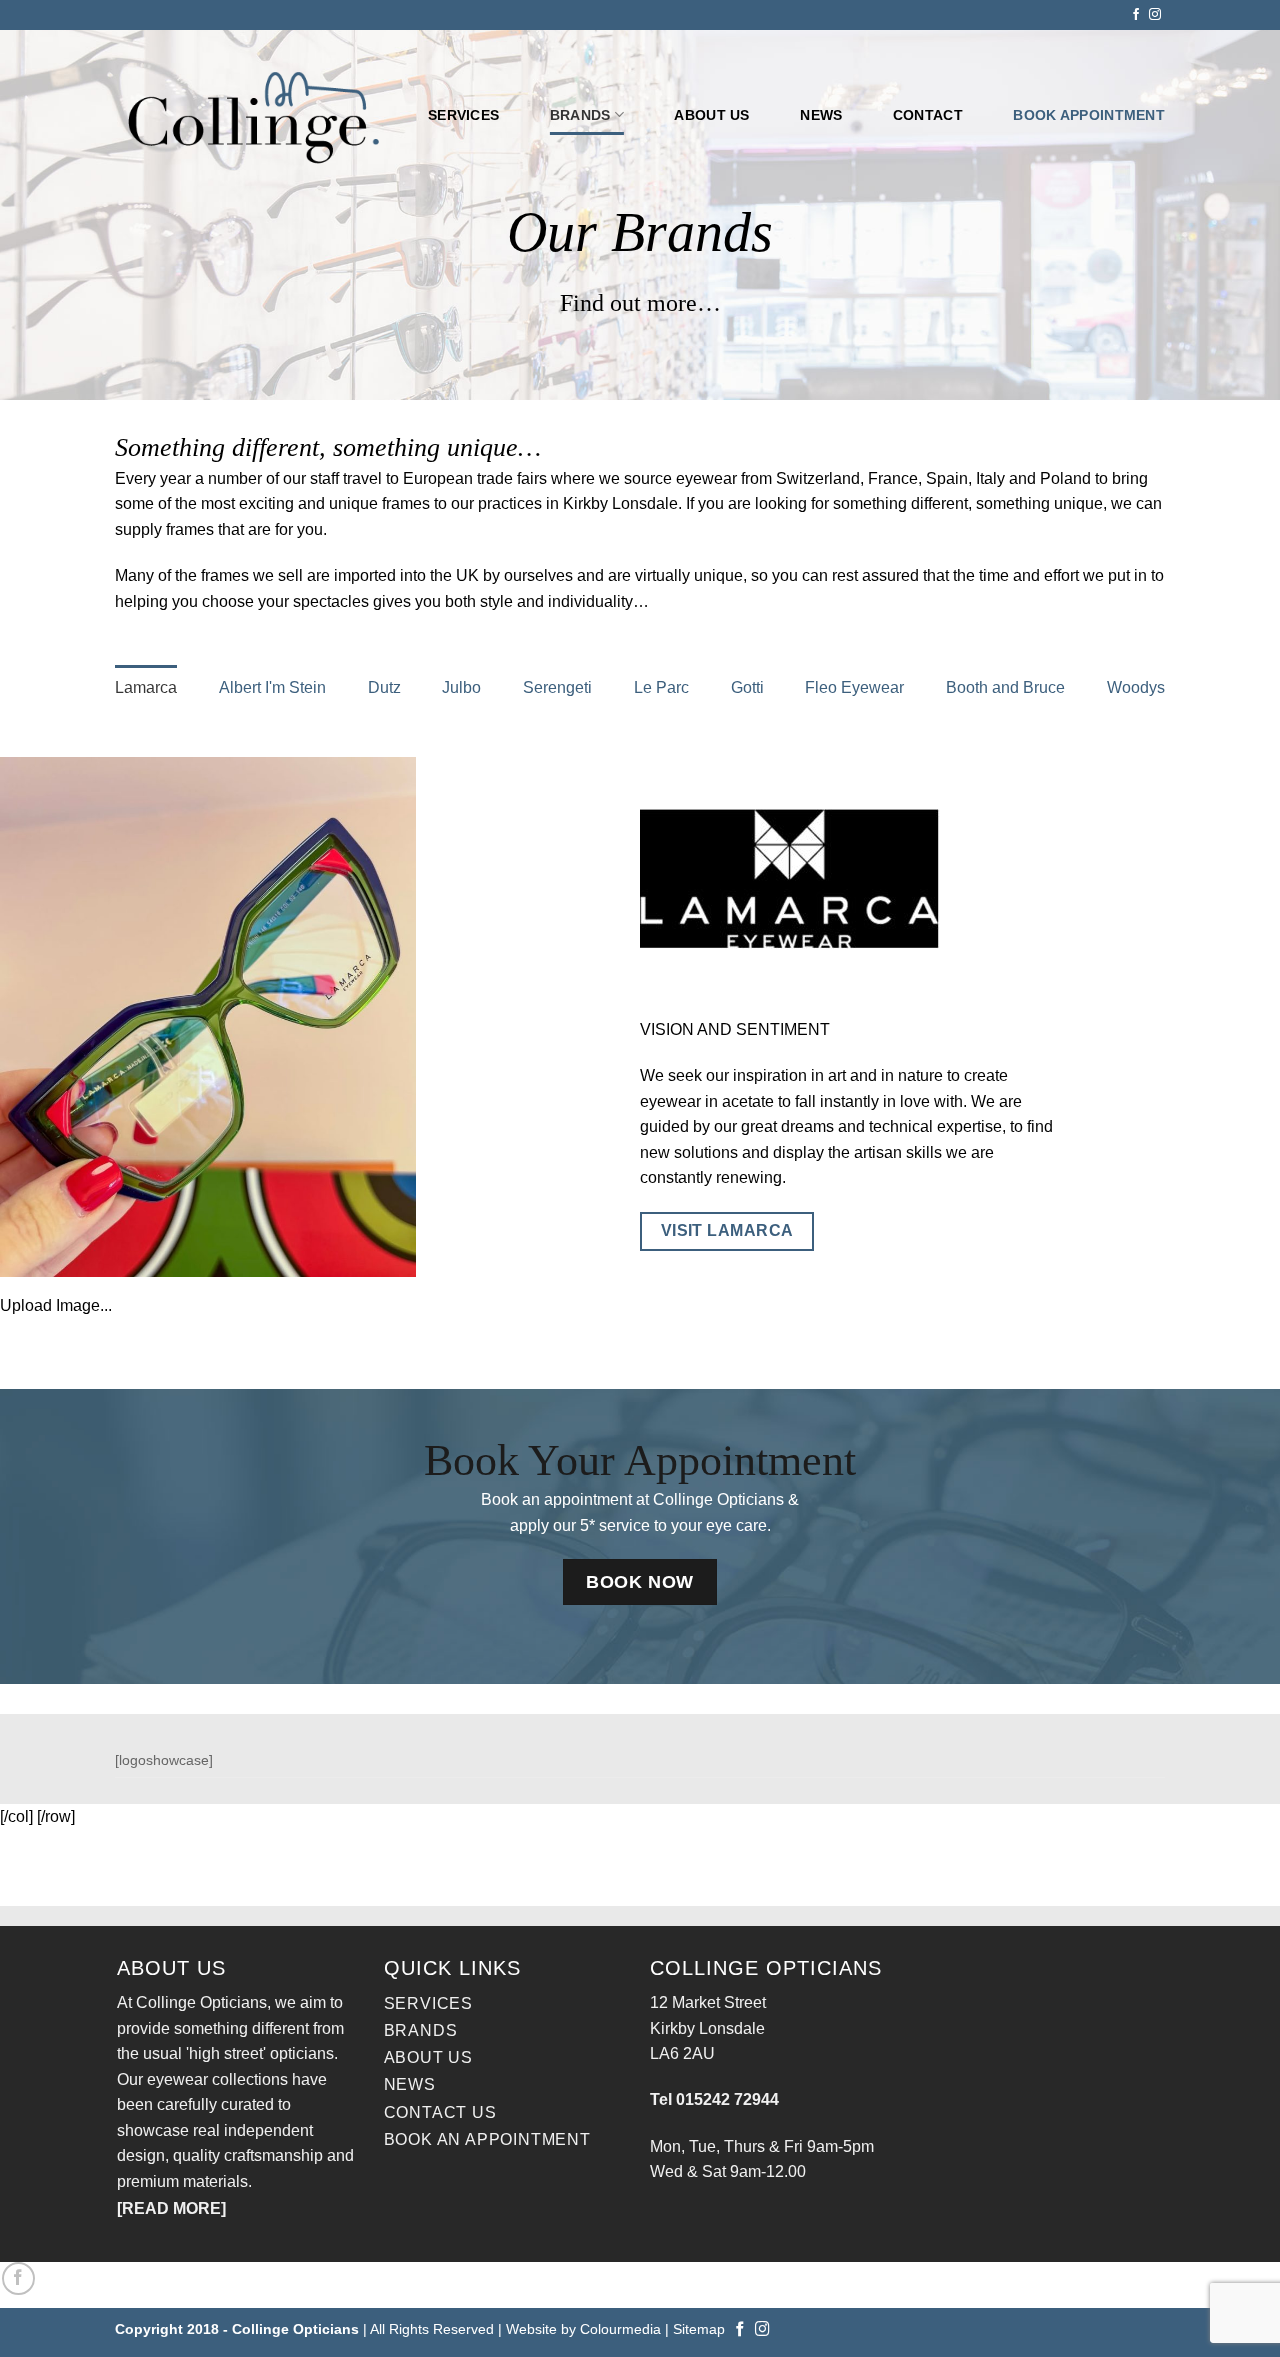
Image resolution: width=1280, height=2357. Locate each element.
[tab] (146, 688)
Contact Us (440, 2112)
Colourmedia (620, 2329)
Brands (580, 115)
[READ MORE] (171, 2208)
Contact (928, 115)
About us (711, 115)
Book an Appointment (487, 2139)
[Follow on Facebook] (1136, 15)
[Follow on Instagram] (1155, 15)
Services (463, 115)
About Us (428, 2057)
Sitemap (699, 2329)
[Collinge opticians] (256, 115)
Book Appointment (1089, 115)
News (821, 115)
